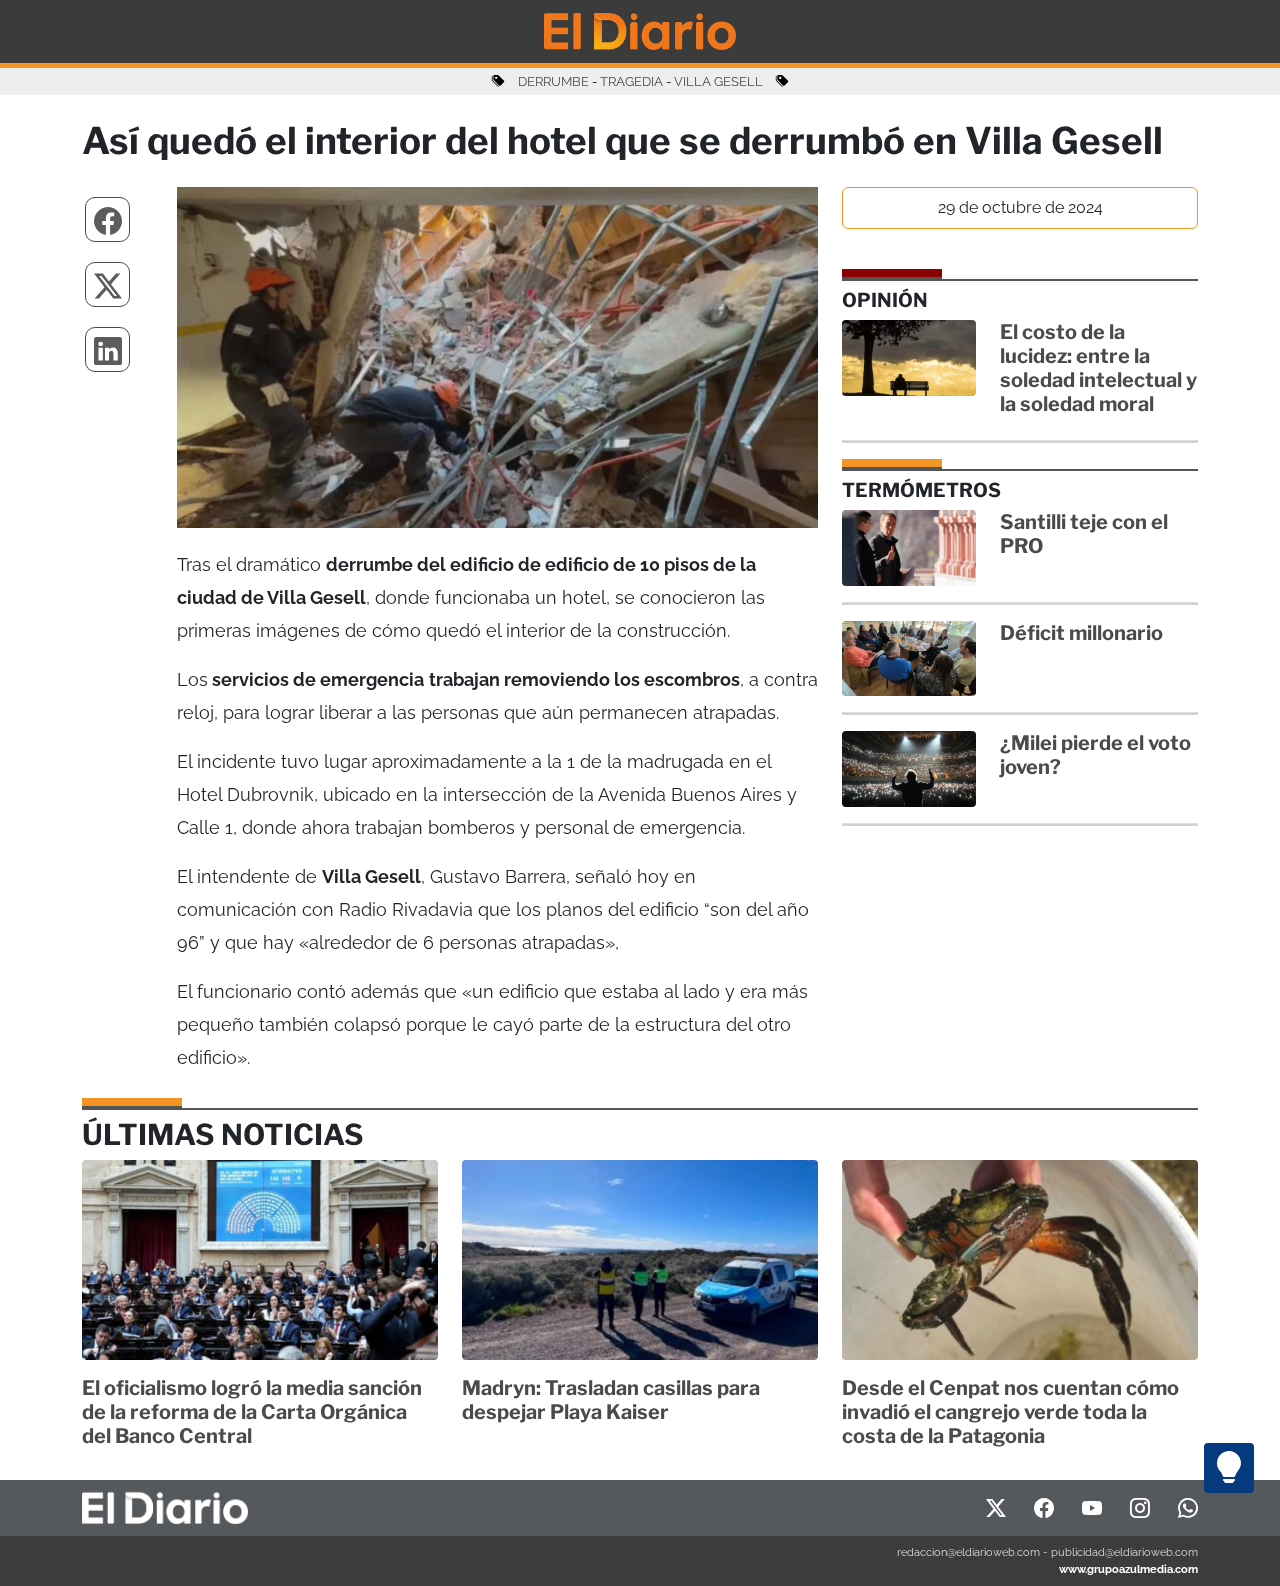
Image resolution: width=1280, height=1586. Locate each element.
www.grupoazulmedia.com (1128, 1569)
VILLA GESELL (718, 81)
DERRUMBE (553, 81)
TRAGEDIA (631, 81)
